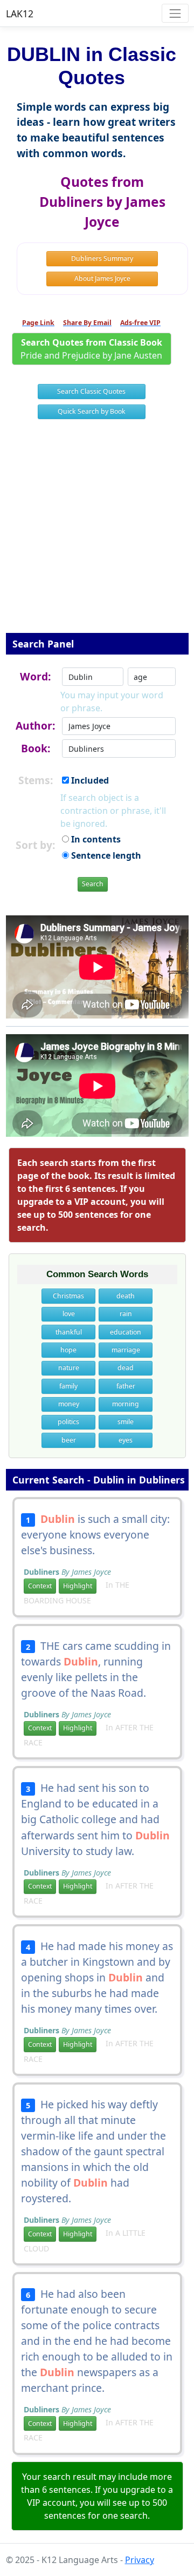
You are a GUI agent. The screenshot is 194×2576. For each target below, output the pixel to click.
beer (69, 1440)
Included (89, 780)
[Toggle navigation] (175, 13)
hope (68, 1350)
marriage (126, 1350)
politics (68, 1422)
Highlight (78, 1586)
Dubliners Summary (102, 258)
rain (126, 1314)
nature (69, 1368)
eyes (126, 1440)
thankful (69, 1332)
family (68, 1386)
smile (126, 1422)
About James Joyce (102, 278)
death (126, 1296)
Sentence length (105, 855)
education (126, 1332)
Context (40, 1586)
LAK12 (20, 14)
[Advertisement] (97, 533)
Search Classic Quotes (91, 391)
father (126, 1386)
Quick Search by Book (92, 411)
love (69, 1314)
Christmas (68, 1296)
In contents (95, 839)
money (69, 1404)
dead (126, 1368)
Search (93, 884)
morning (126, 1404)
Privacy (140, 2560)
